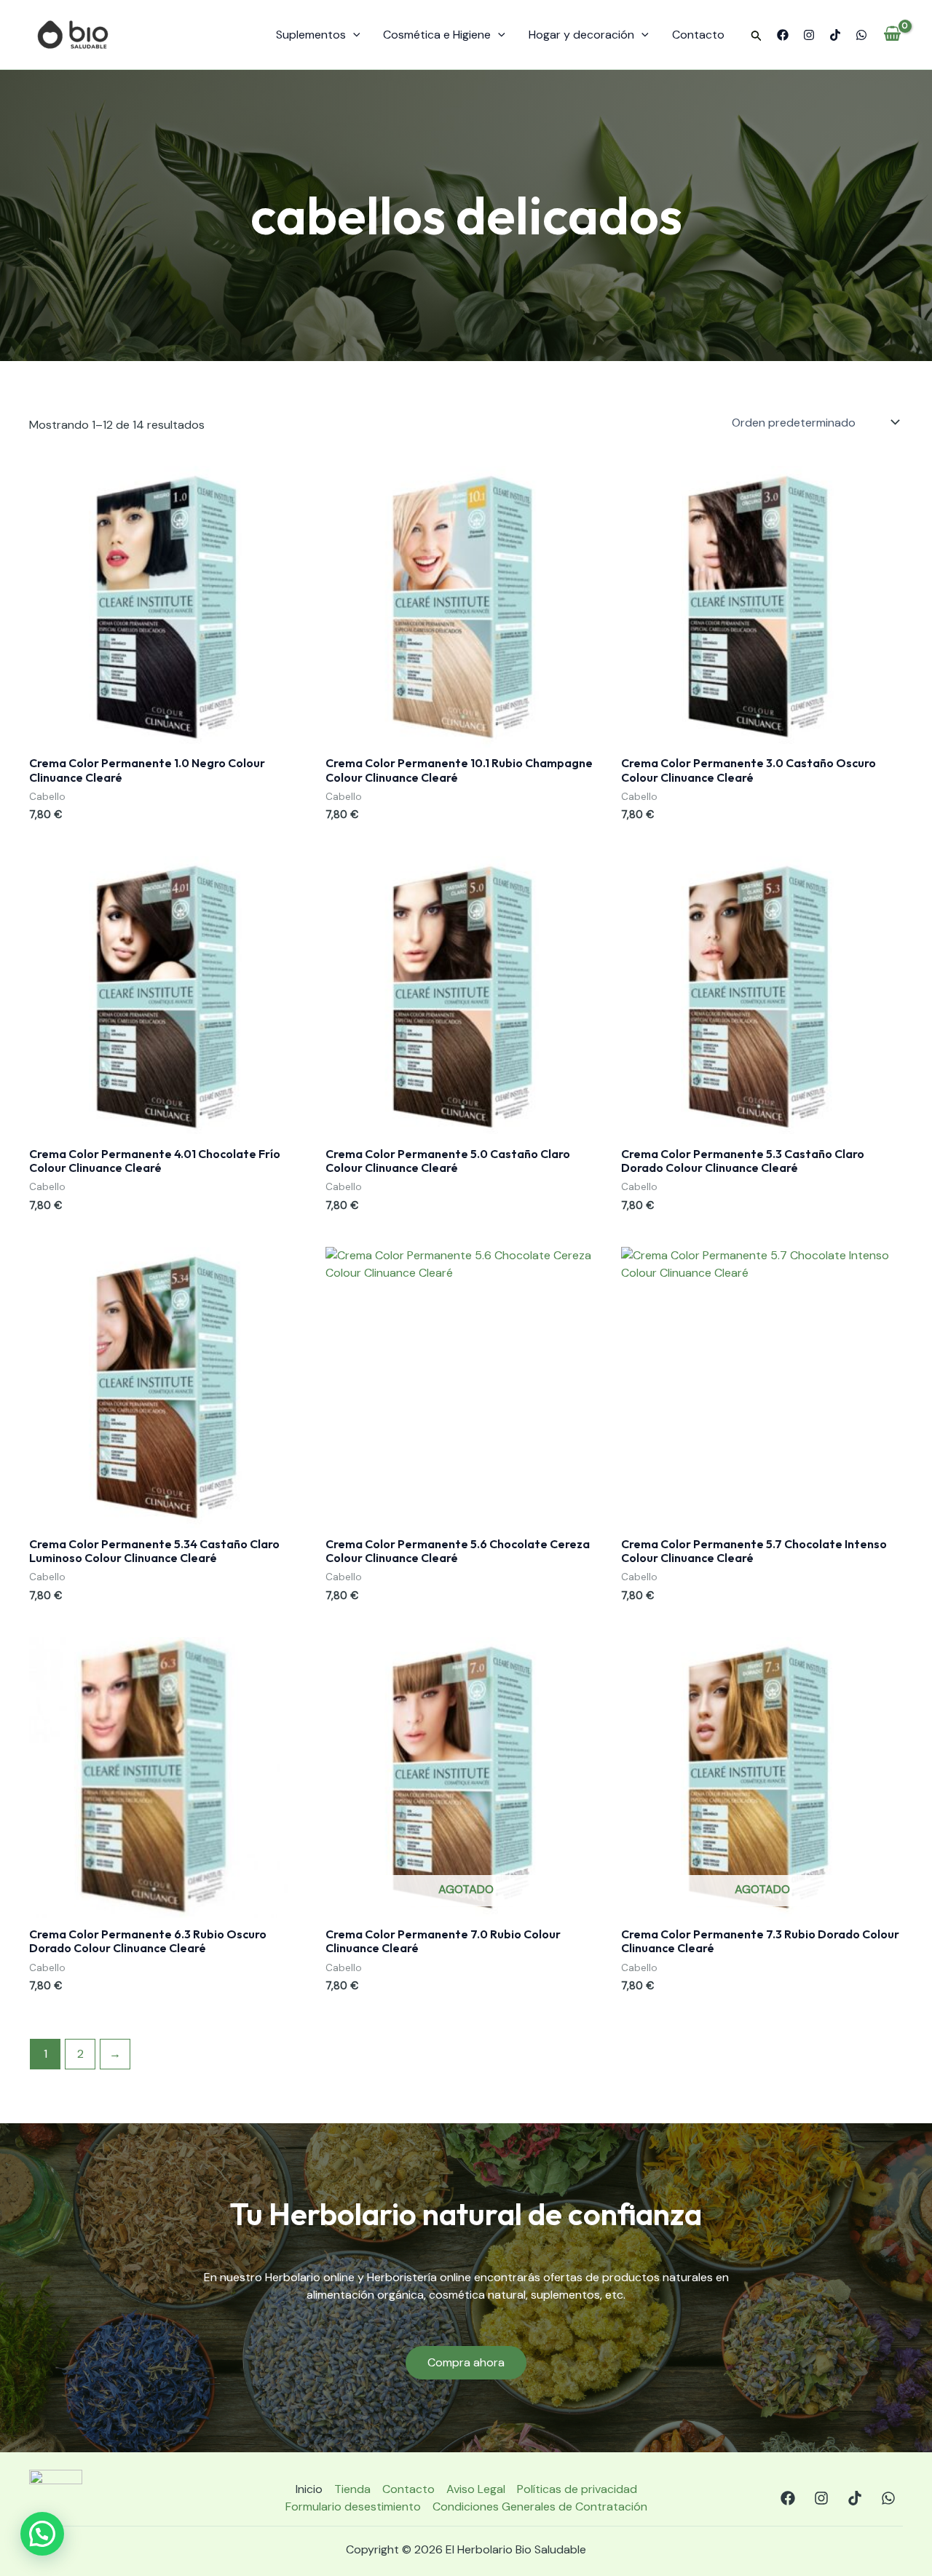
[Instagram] (809, 35)
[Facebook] (783, 35)
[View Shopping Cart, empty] (892, 35)
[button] (757, 36)
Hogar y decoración (581, 35)
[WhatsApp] (861, 35)
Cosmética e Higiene (437, 35)
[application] (353, 35)
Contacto (698, 35)
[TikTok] (835, 35)
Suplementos (311, 35)
